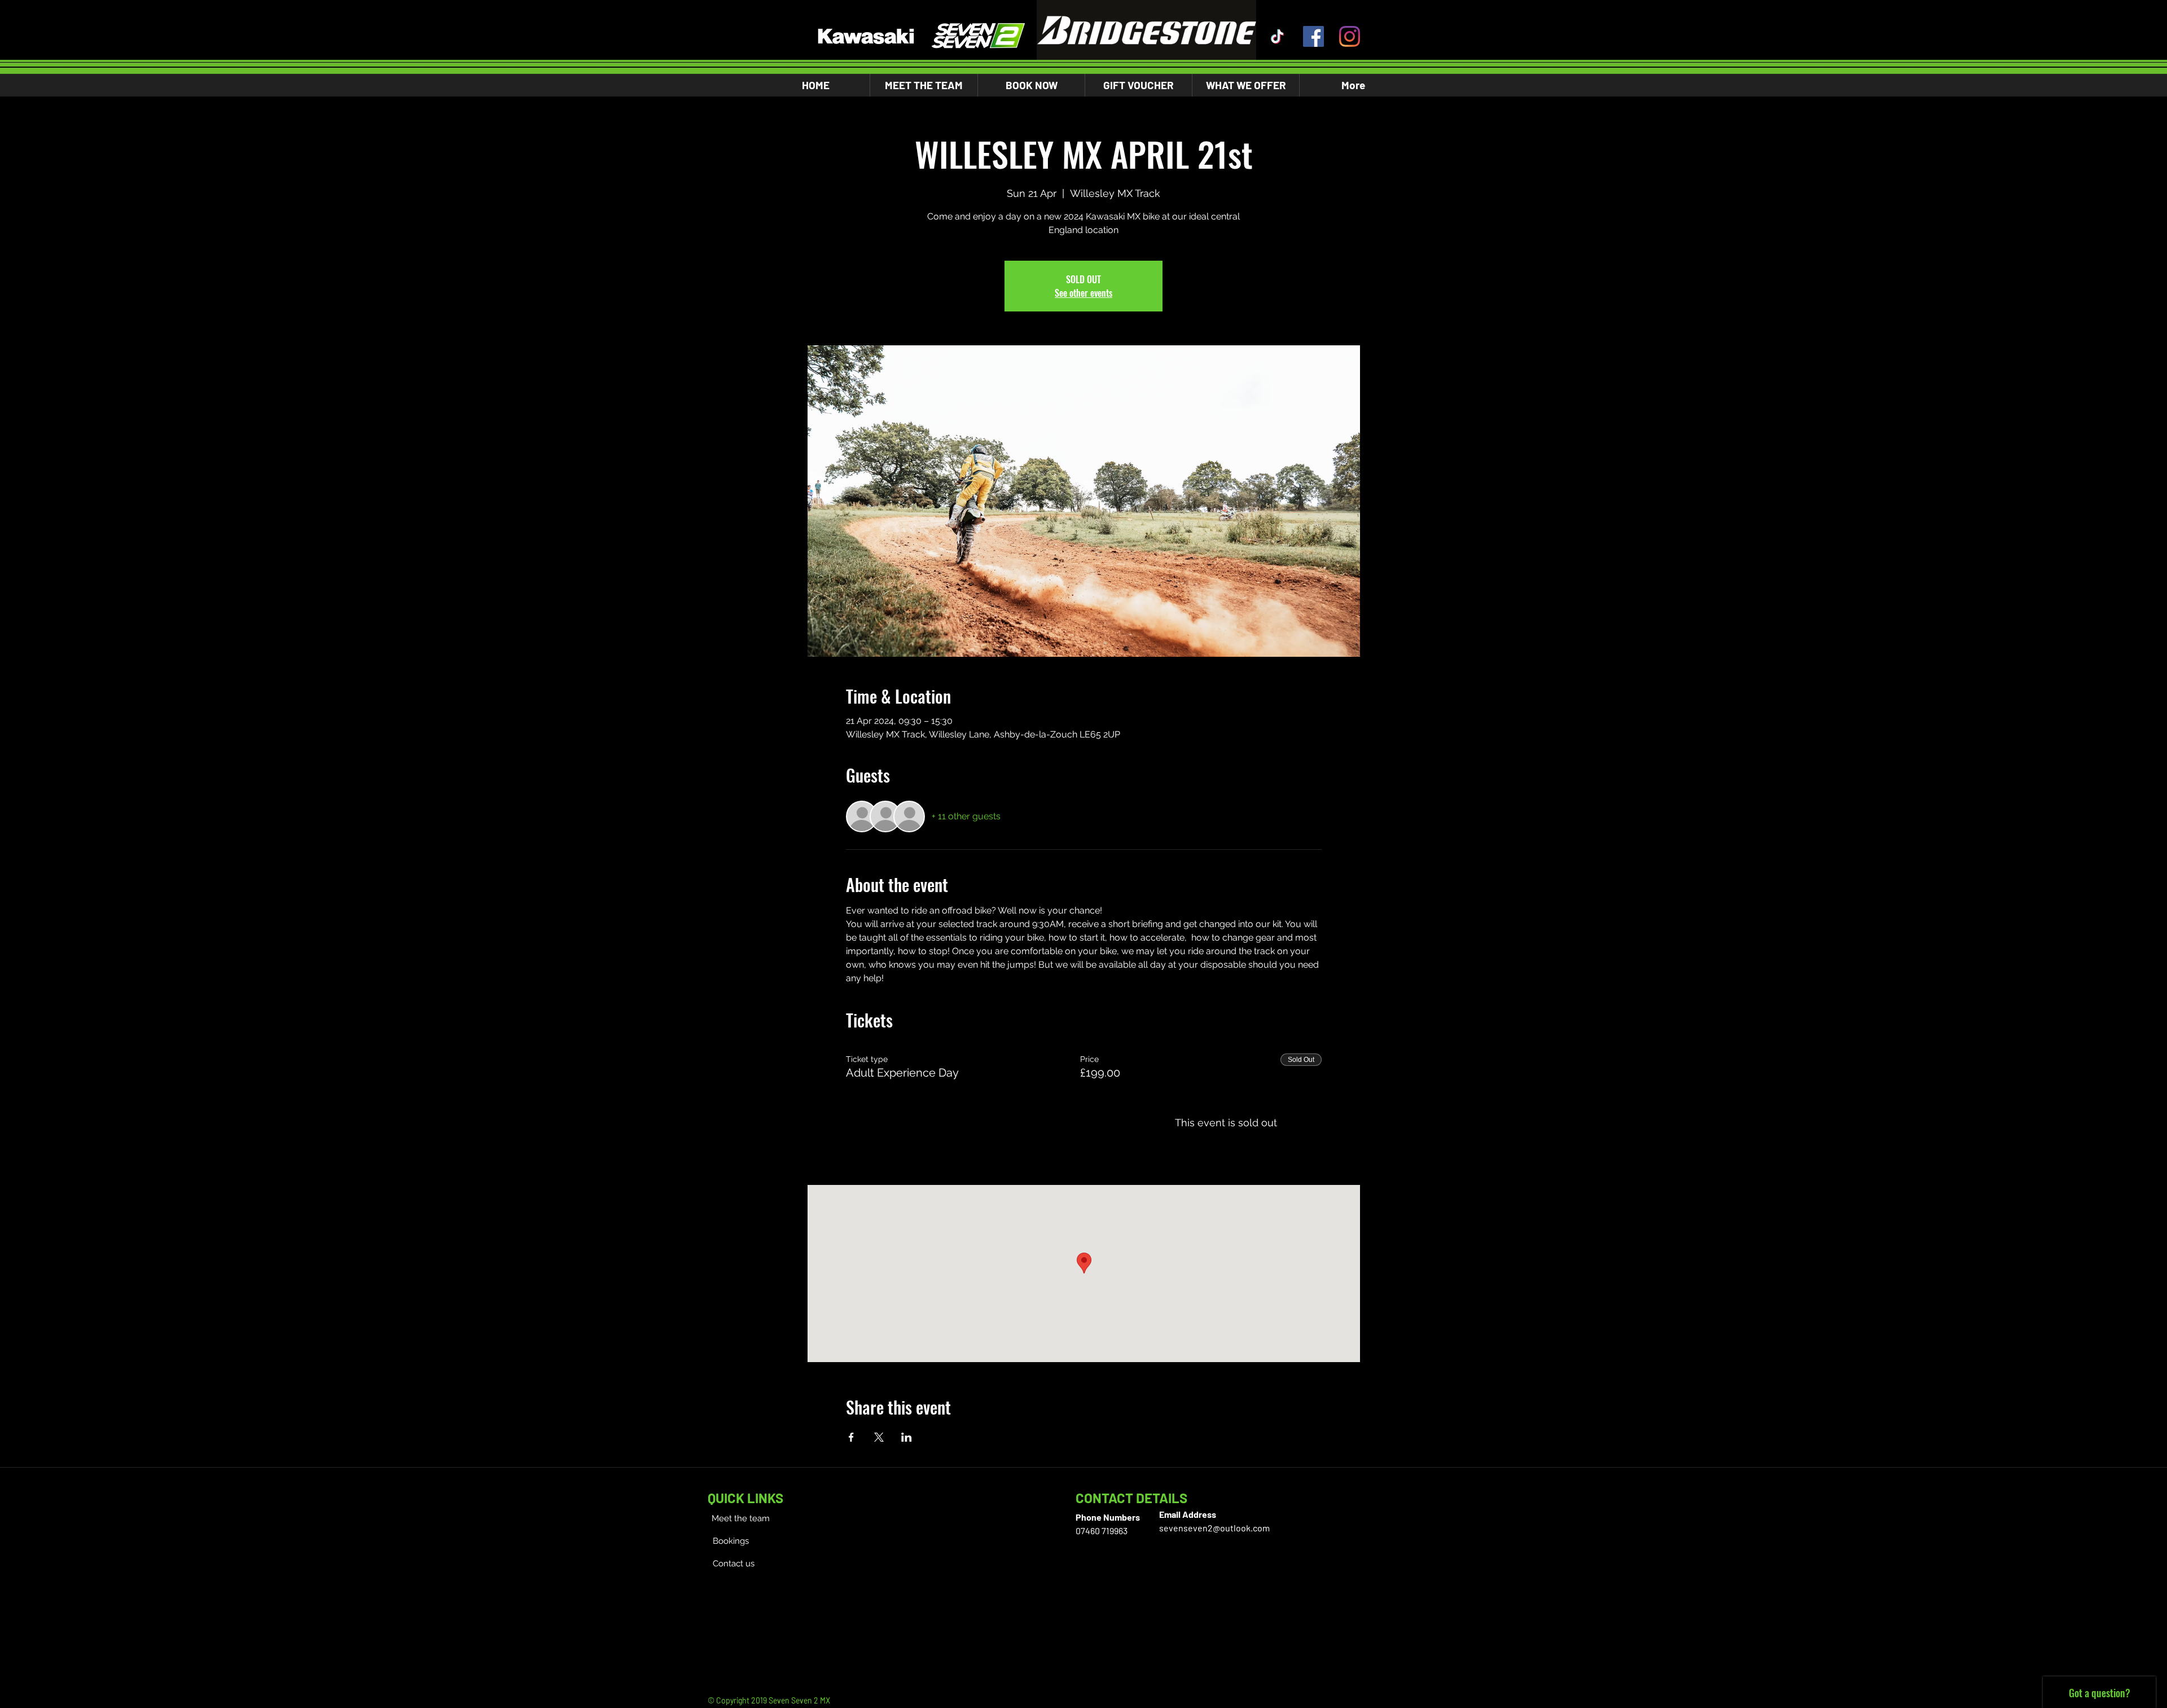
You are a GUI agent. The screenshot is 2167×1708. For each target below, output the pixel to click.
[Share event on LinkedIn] (907, 1437)
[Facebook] (1313, 36)
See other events (1083, 293)
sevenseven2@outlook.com (1214, 1528)
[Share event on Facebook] (851, 1437)
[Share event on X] (879, 1437)
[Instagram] (1350, 36)
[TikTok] (1277, 36)
